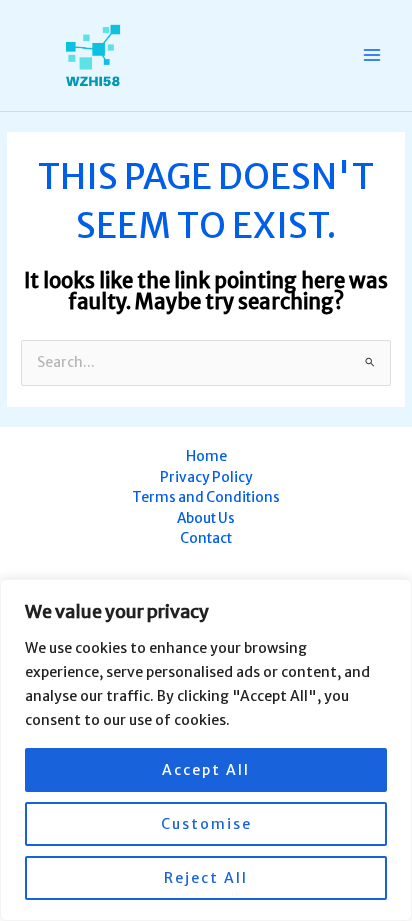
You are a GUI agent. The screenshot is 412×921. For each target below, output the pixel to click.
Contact (206, 538)
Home (206, 456)
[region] (206, 750)
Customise (206, 824)
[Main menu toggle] (372, 55)
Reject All (206, 878)
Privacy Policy (206, 477)
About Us (206, 518)
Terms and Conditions (206, 497)
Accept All (206, 770)
